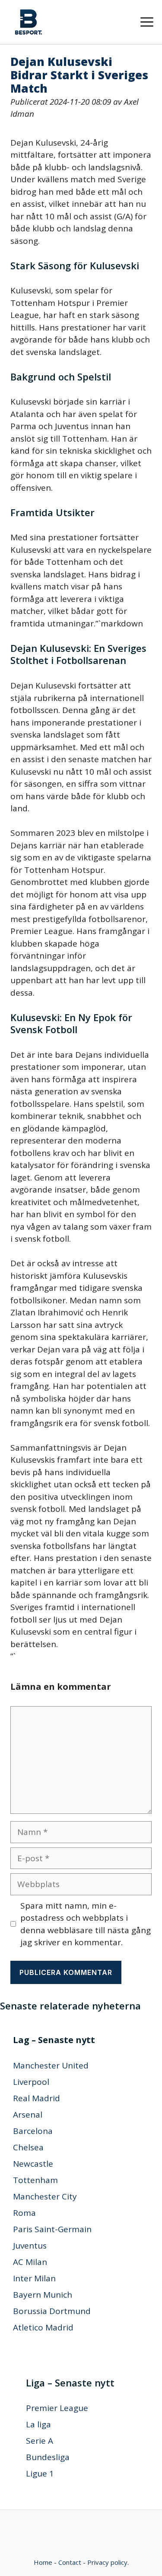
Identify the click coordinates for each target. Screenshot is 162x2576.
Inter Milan (34, 2278)
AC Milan (30, 2262)
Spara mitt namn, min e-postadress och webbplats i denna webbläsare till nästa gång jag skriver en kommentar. (86, 1924)
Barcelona (33, 2131)
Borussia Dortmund (52, 2311)
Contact (70, 2562)
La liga (38, 2424)
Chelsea (28, 2147)
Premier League (57, 2408)
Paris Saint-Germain (52, 2229)
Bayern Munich (43, 2295)
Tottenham (35, 2180)
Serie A (40, 2441)
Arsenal (28, 2115)
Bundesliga (48, 2457)
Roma (24, 2213)
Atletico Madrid (43, 2327)
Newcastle (33, 2164)
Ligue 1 (40, 2473)
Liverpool (31, 2082)
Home (43, 2562)
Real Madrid (37, 2098)
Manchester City (45, 2196)
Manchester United (51, 2065)
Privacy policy (107, 2562)
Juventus (30, 2246)
